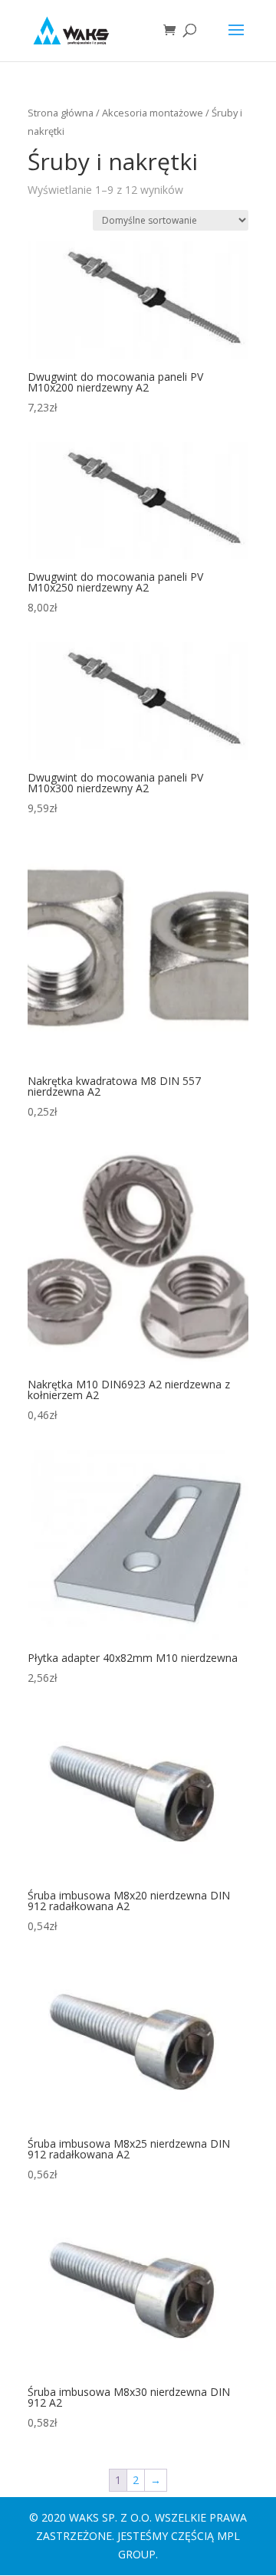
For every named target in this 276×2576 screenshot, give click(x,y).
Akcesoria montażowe (153, 113)
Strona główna (61, 113)
